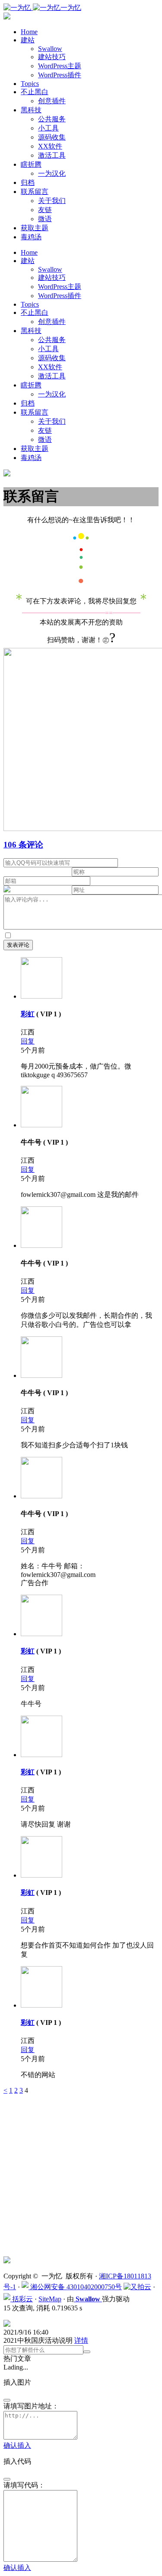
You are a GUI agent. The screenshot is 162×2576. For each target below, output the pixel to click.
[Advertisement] (81, 2175)
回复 (28, 1041)
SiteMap (50, 2299)
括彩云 (22, 2299)
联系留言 (35, 192)
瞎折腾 (31, 164)
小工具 (48, 128)
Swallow (50, 49)
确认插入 (17, 2445)
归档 (28, 182)
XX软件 (50, 146)
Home (29, 32)
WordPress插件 (60, 75)
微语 (45, 219)
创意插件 (52, 101)
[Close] (7, 2400)
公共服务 (52, 119)
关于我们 (52, 201)
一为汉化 (52, 173)
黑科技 (31, 110)
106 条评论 (23, 845)
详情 (81, 2340)
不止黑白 (35, 92)
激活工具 (52, 155)
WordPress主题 (60, 66)
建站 (28, 40)
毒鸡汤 (31, 237)
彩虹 (28, 1014)
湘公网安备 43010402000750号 (75, 2287)
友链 (45, 210)
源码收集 (52, 137)
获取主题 (35, 228)
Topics (30, 84)
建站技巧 (52, 57)
